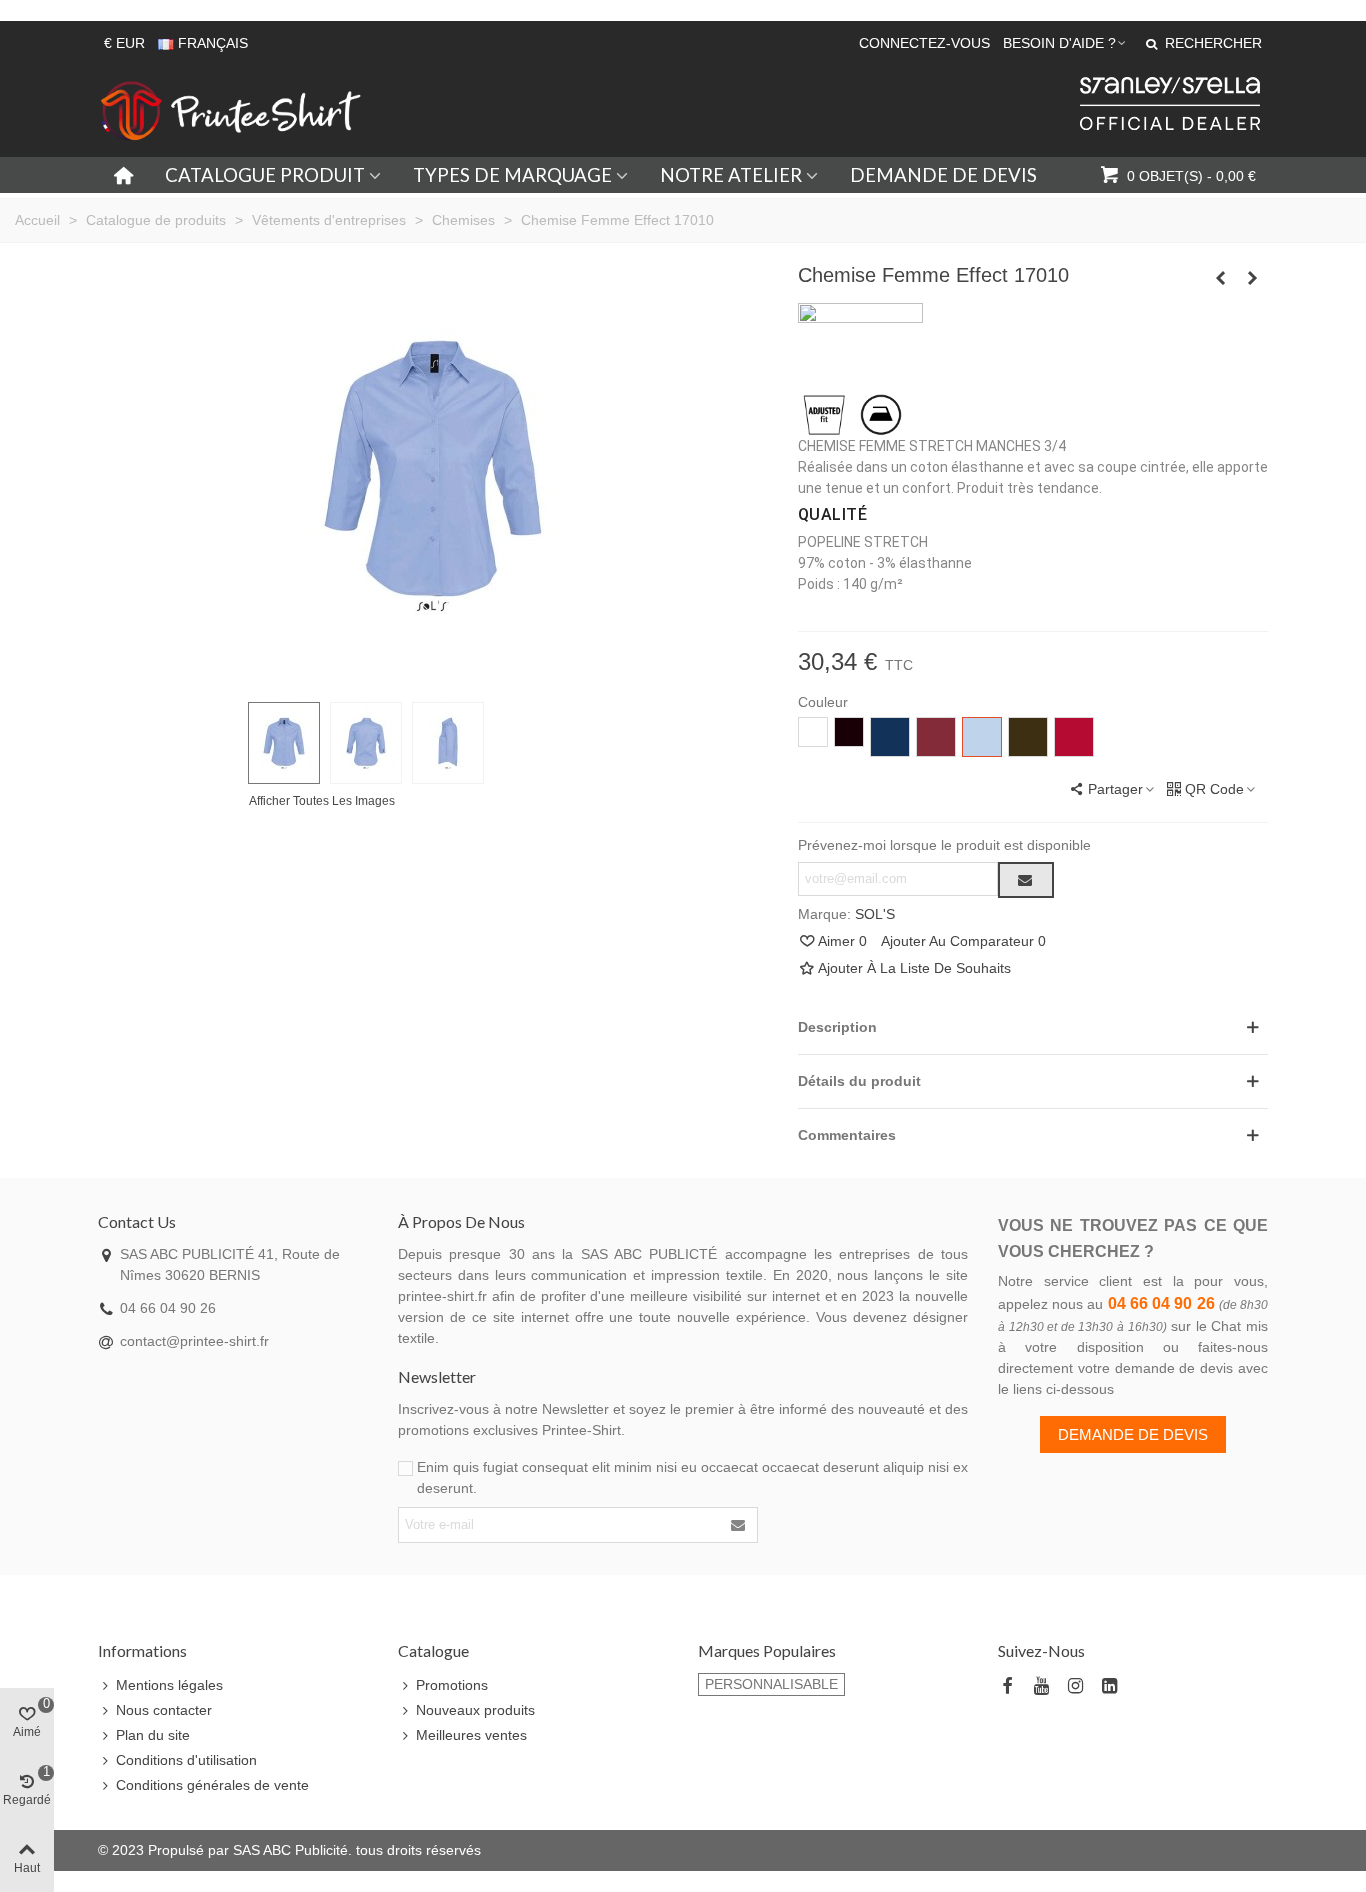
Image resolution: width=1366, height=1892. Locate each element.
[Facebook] (1007, 1686)
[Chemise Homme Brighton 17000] (1221, 278)
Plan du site (153, 1735)
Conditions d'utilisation (186, 1760)
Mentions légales (169, 1685)
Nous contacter (164, 1710)
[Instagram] (1075, 1686)
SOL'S (875, 914)
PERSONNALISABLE (771, 1684)
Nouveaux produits (475, 1710)
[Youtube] (1041, 1686)
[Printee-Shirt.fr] (231, 111)
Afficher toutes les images (322, 801)
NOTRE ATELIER (731, 175)
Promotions (452, 1685)
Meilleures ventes (471, 1735)
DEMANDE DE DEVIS (943, 175)
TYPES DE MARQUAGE (512, 175)
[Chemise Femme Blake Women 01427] (1253, 278)
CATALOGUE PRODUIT (265, 175)
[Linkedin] (1109, 1686)
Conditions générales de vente (212, 1785)
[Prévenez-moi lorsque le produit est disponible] (1026, 880)
